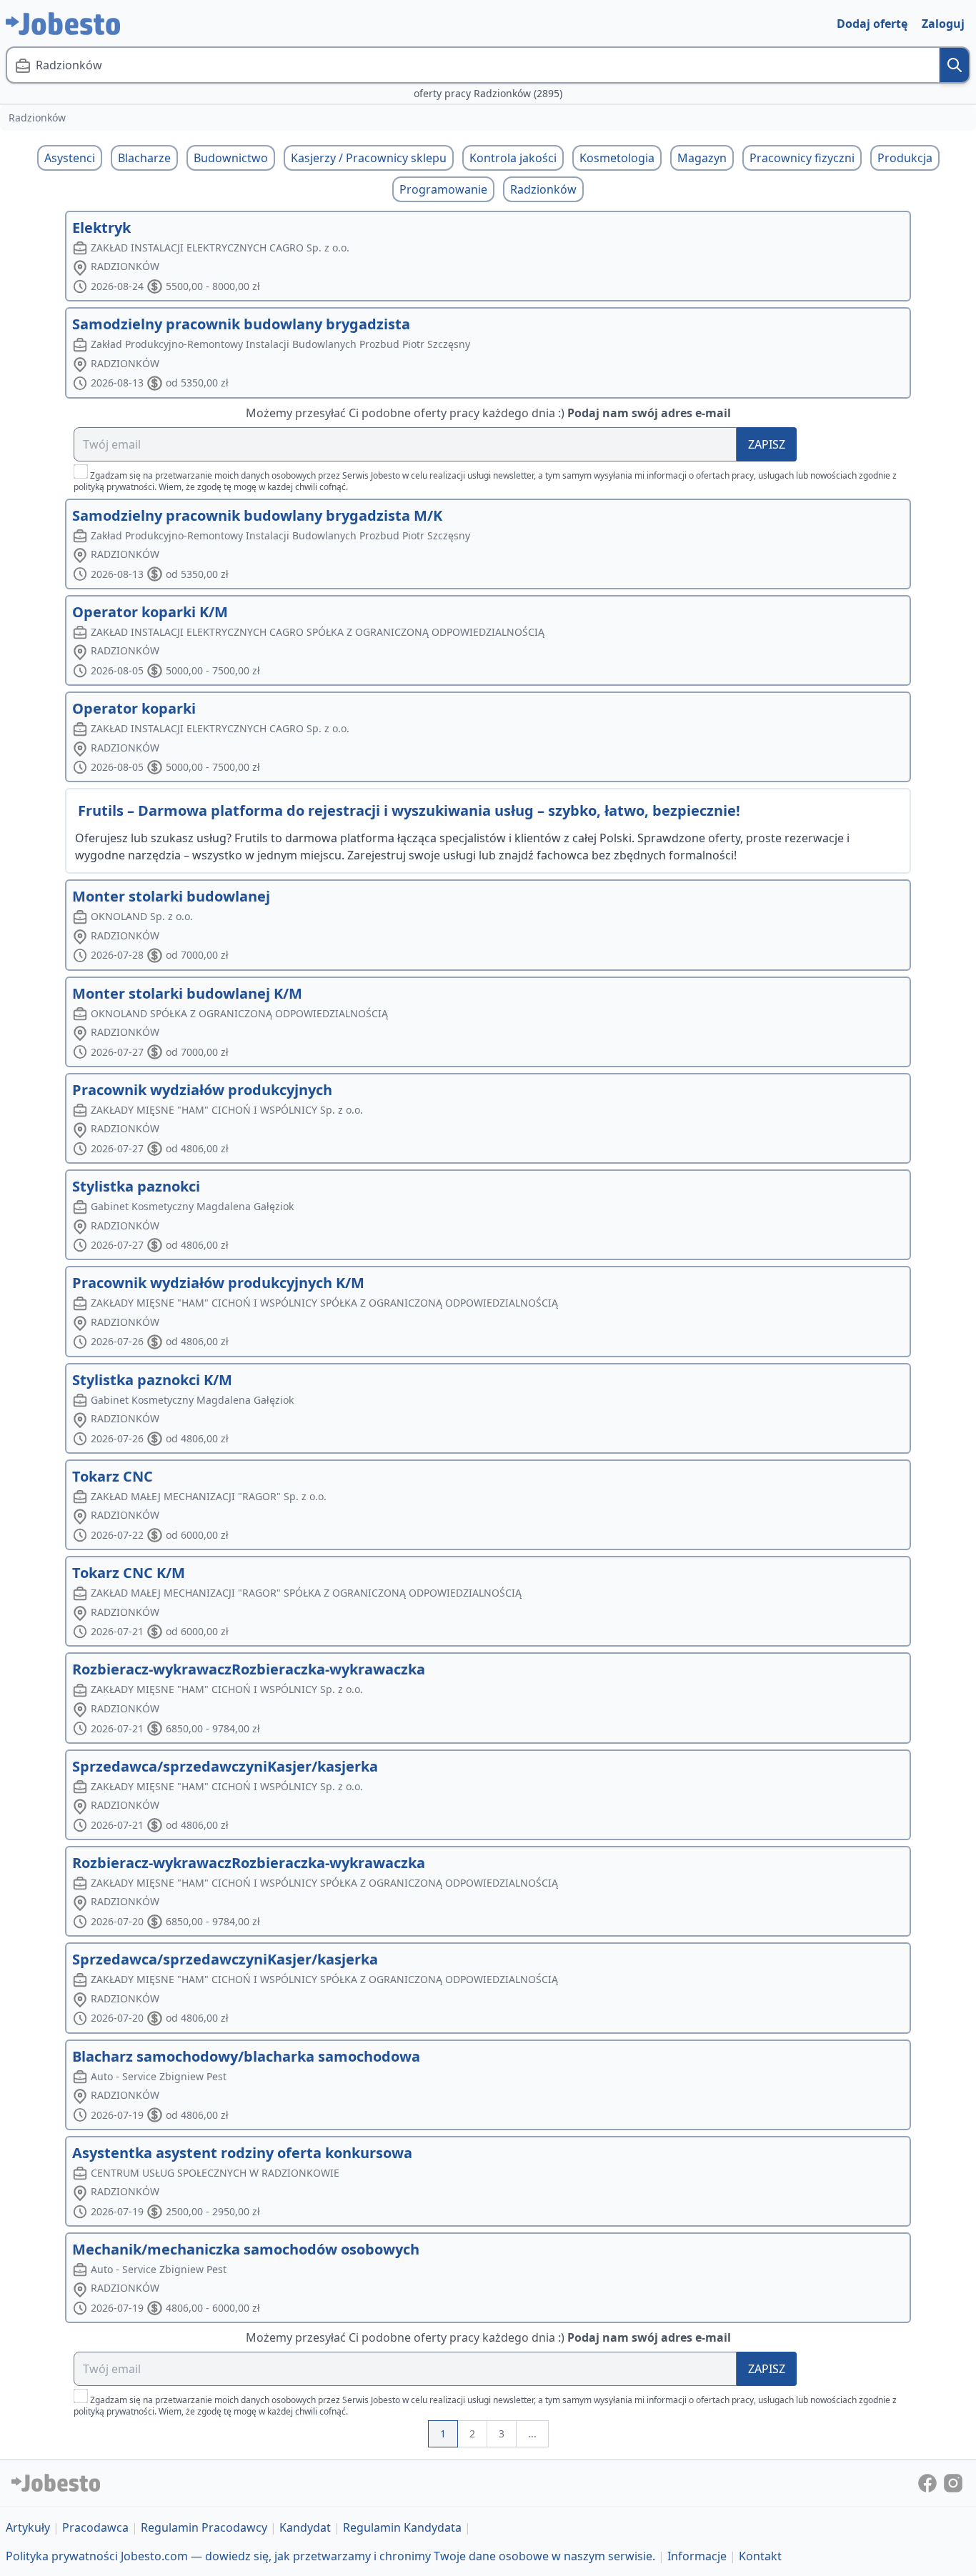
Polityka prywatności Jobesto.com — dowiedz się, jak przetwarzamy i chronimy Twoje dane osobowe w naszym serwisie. (330, 2556)
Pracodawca (95, 2527)
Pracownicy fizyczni (802, 158)
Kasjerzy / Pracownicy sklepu (369, 158)
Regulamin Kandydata (402, 2527)
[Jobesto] (63, 24)
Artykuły (28, 2527)
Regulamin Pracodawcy (204, 2527)
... (532, 2433)
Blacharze (144, 158)
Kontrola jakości (513, 158)
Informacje (697, 2556)
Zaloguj (943, 24)
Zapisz (767, 444)
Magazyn (702, 158)
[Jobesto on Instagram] (953, 2482)
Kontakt (760, 2556)
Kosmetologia (617, 158)
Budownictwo (231, 158)
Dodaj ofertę (872, 24)
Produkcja (905, 158)
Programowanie (443, 189)
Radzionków (543, 189)
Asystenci (70, 158)
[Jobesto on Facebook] (929, 2482)
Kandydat (305, 2527)
